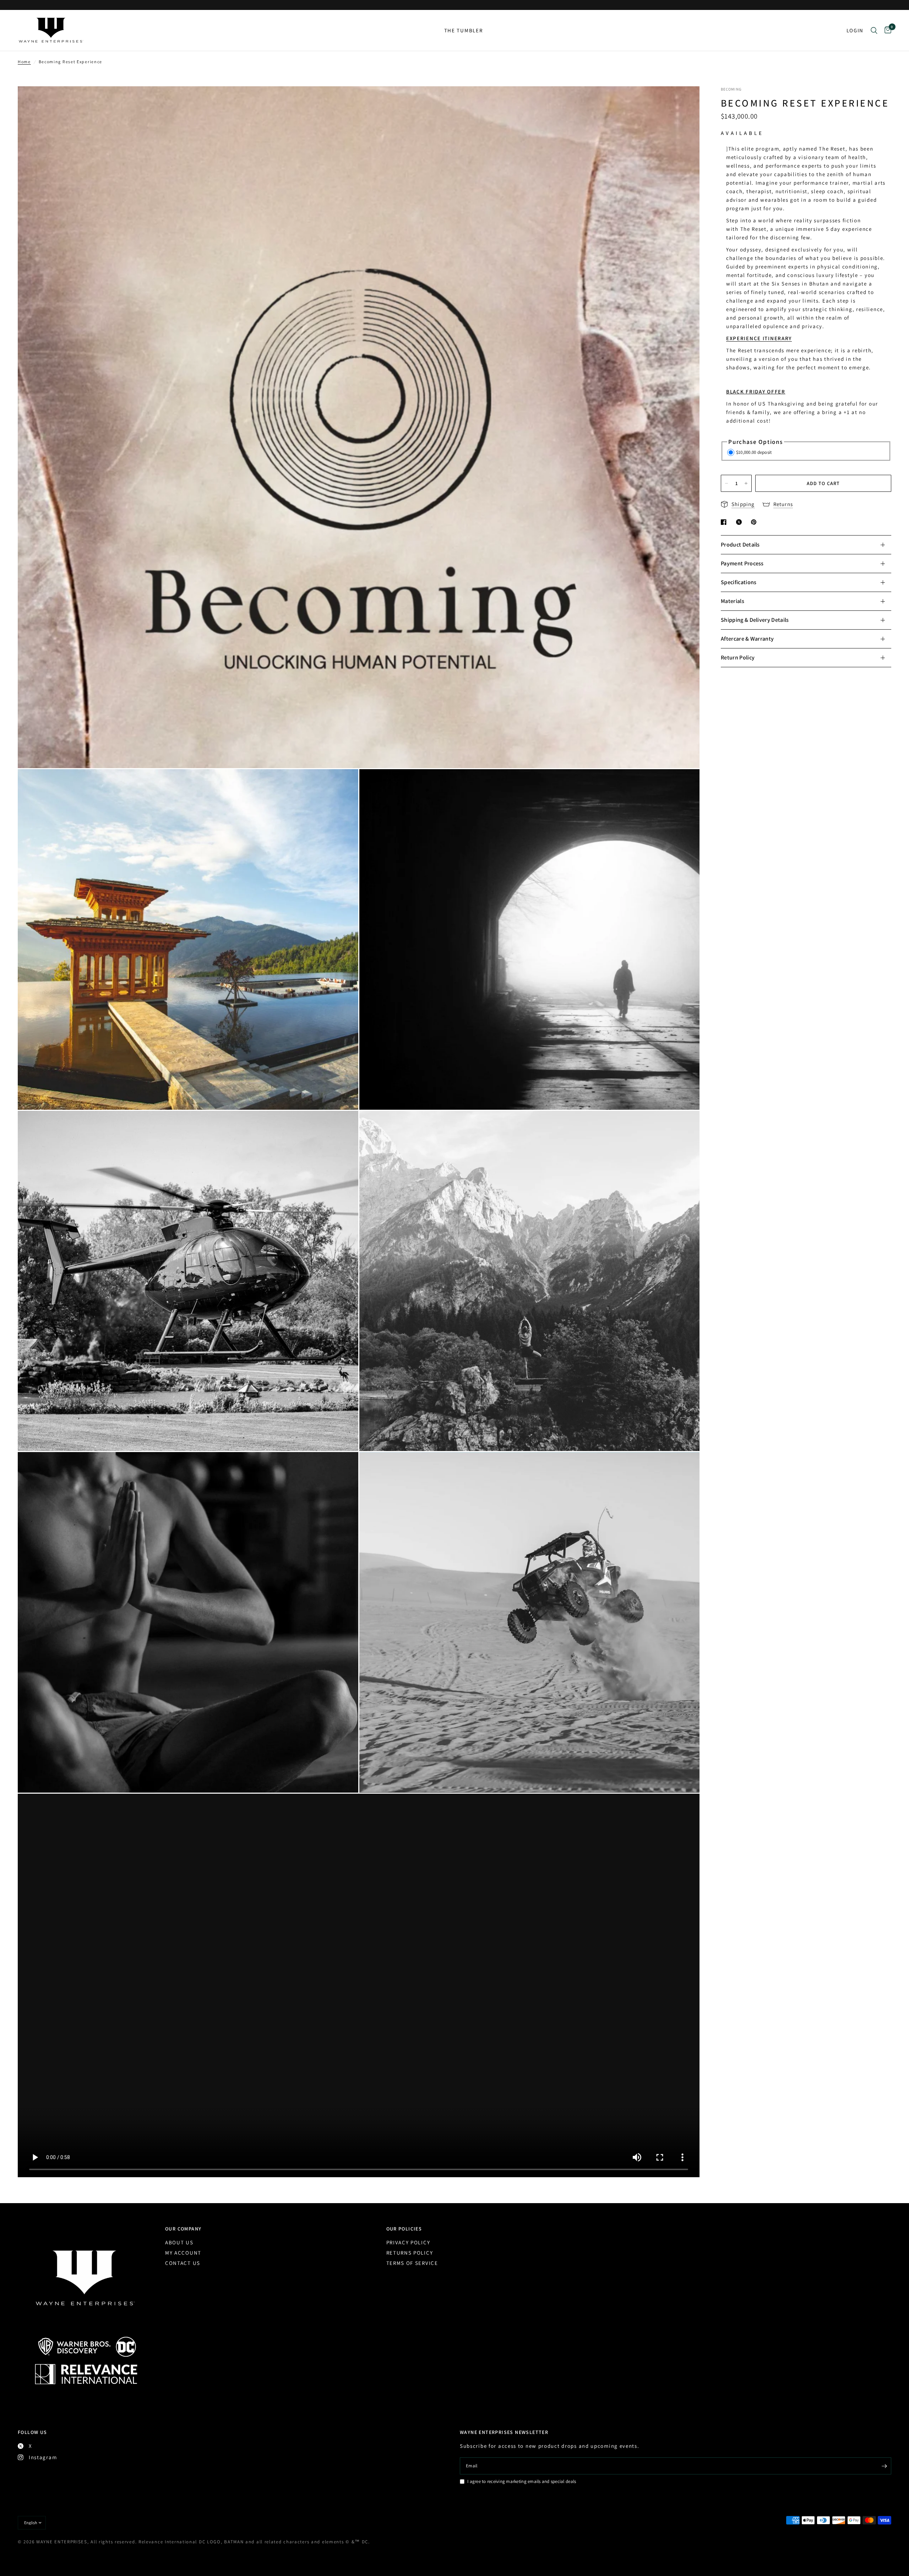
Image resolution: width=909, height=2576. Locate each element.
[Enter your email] (884, 2466)
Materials (733, 601)
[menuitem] (464, 31)
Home (24, 62)
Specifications (739, 582)
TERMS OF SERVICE (412, 2263)
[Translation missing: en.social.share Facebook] (725, 522)
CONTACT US (183, 2263)
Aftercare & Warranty (747, 639)
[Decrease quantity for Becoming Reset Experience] (726, 483)
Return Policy (738, 657)
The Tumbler (464, 30)
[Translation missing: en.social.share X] (740, 522)
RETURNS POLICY (410, 2253)
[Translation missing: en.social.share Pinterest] (755, 522)
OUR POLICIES (404, 2229)
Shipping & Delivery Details (755, 620)
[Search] (874, 30)
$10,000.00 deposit (754, 452)
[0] (886, 30)
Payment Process (742, 563)
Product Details (740, 545)
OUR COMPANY (183, 2229)
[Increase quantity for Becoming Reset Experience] (746, 483)
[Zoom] (685, 101)
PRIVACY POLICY (408, 2242)
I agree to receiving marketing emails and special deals (522, 2481)
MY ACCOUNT (183, 2253)
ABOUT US (179, 2242)
